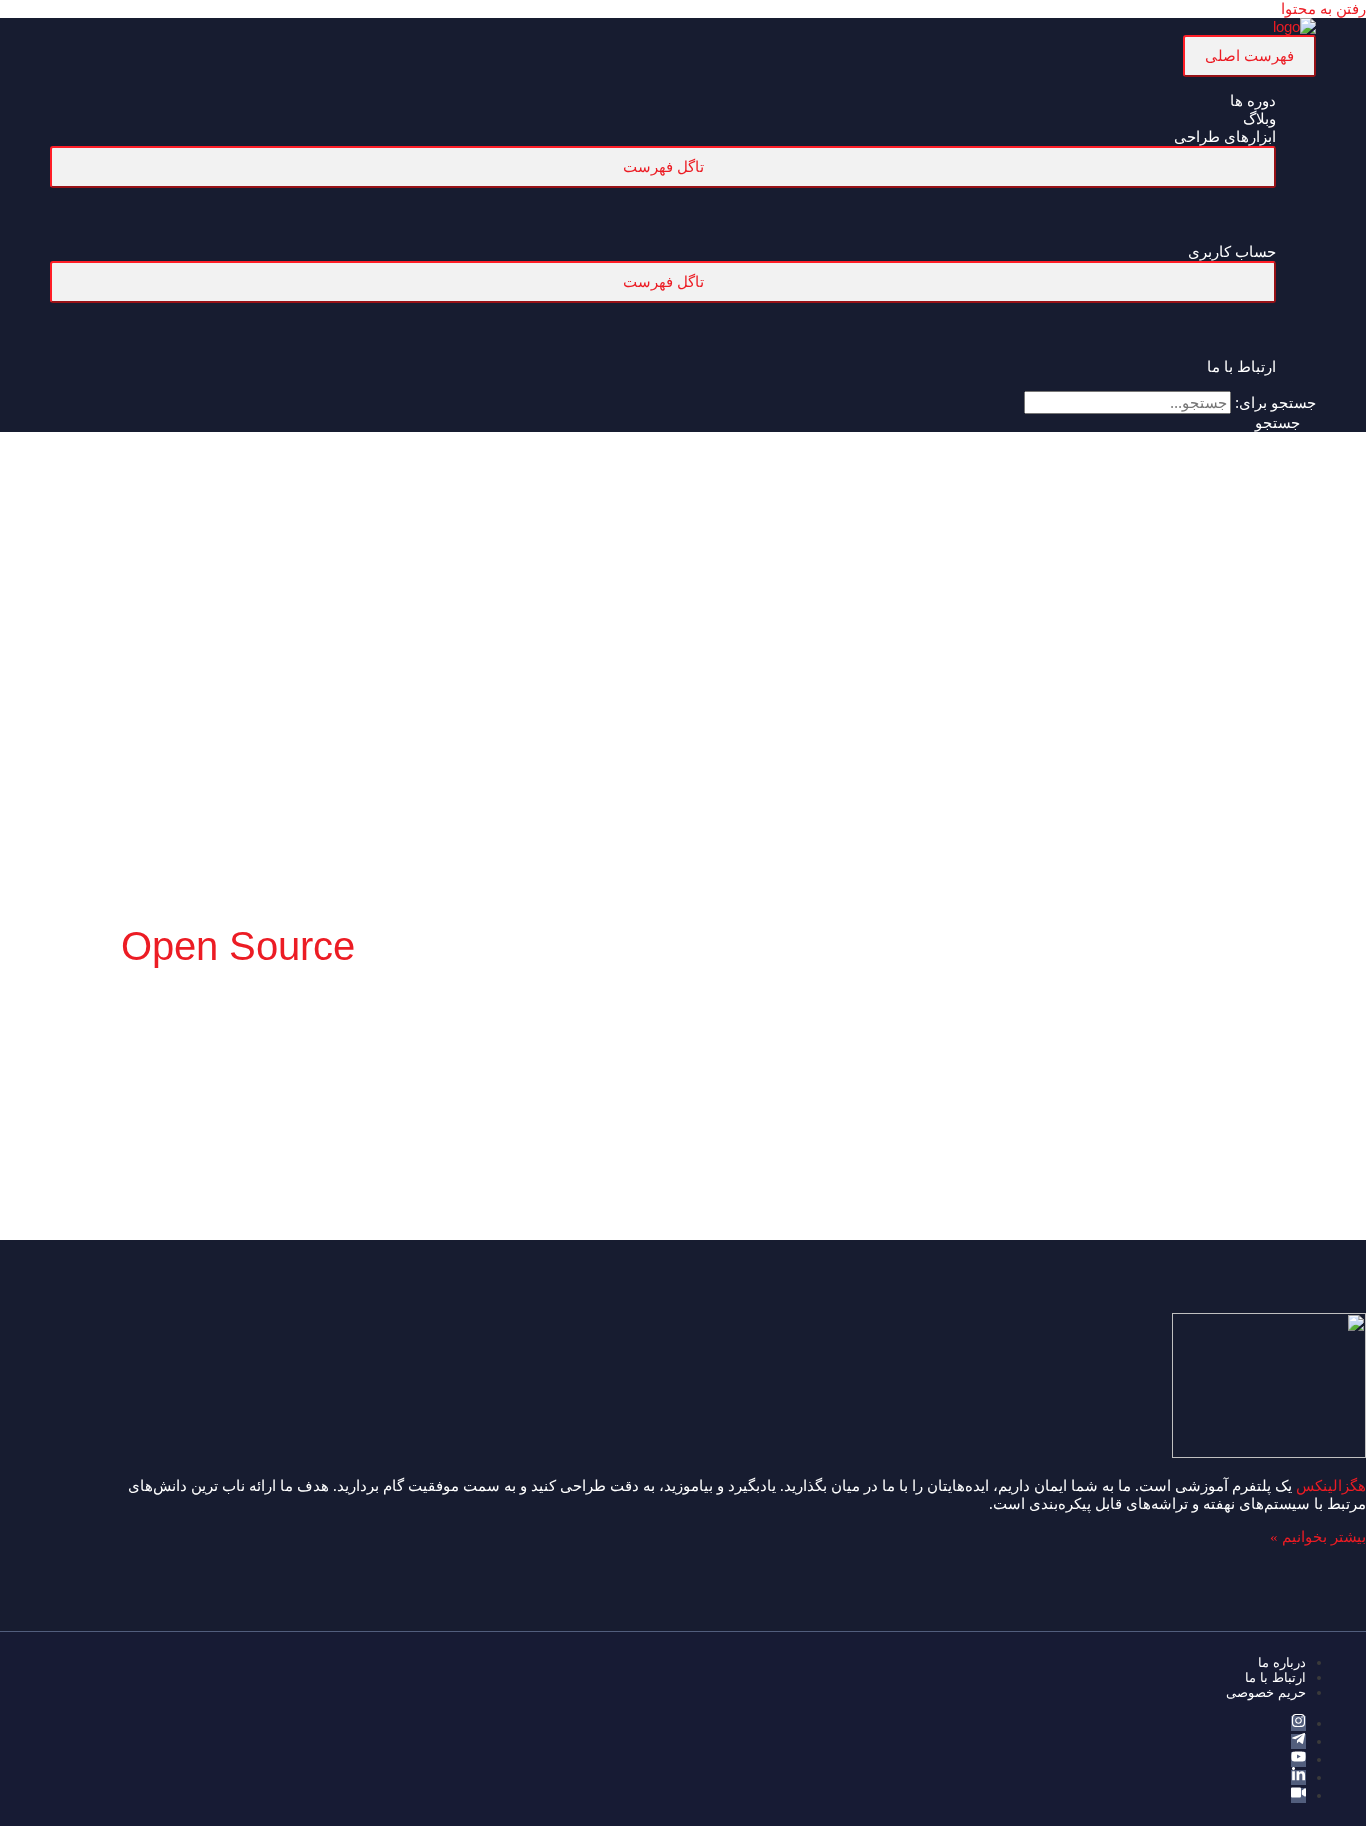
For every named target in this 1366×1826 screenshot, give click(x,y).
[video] (1298, 1795)
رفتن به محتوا (1323, 8)
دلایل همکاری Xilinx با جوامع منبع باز (1186, 1186)
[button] (1285, 422)
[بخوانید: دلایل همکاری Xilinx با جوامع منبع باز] (1244, 1147)
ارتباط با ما (1275, 1677)
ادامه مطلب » (1185, 1315)
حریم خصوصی (1266, 1692)
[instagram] (1298, 1723)
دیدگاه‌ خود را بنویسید (1277, 1229)
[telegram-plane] (1298, 1741)
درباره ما (1282, 1662)
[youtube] (1298, 1759)
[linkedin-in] (1298, 1777)
